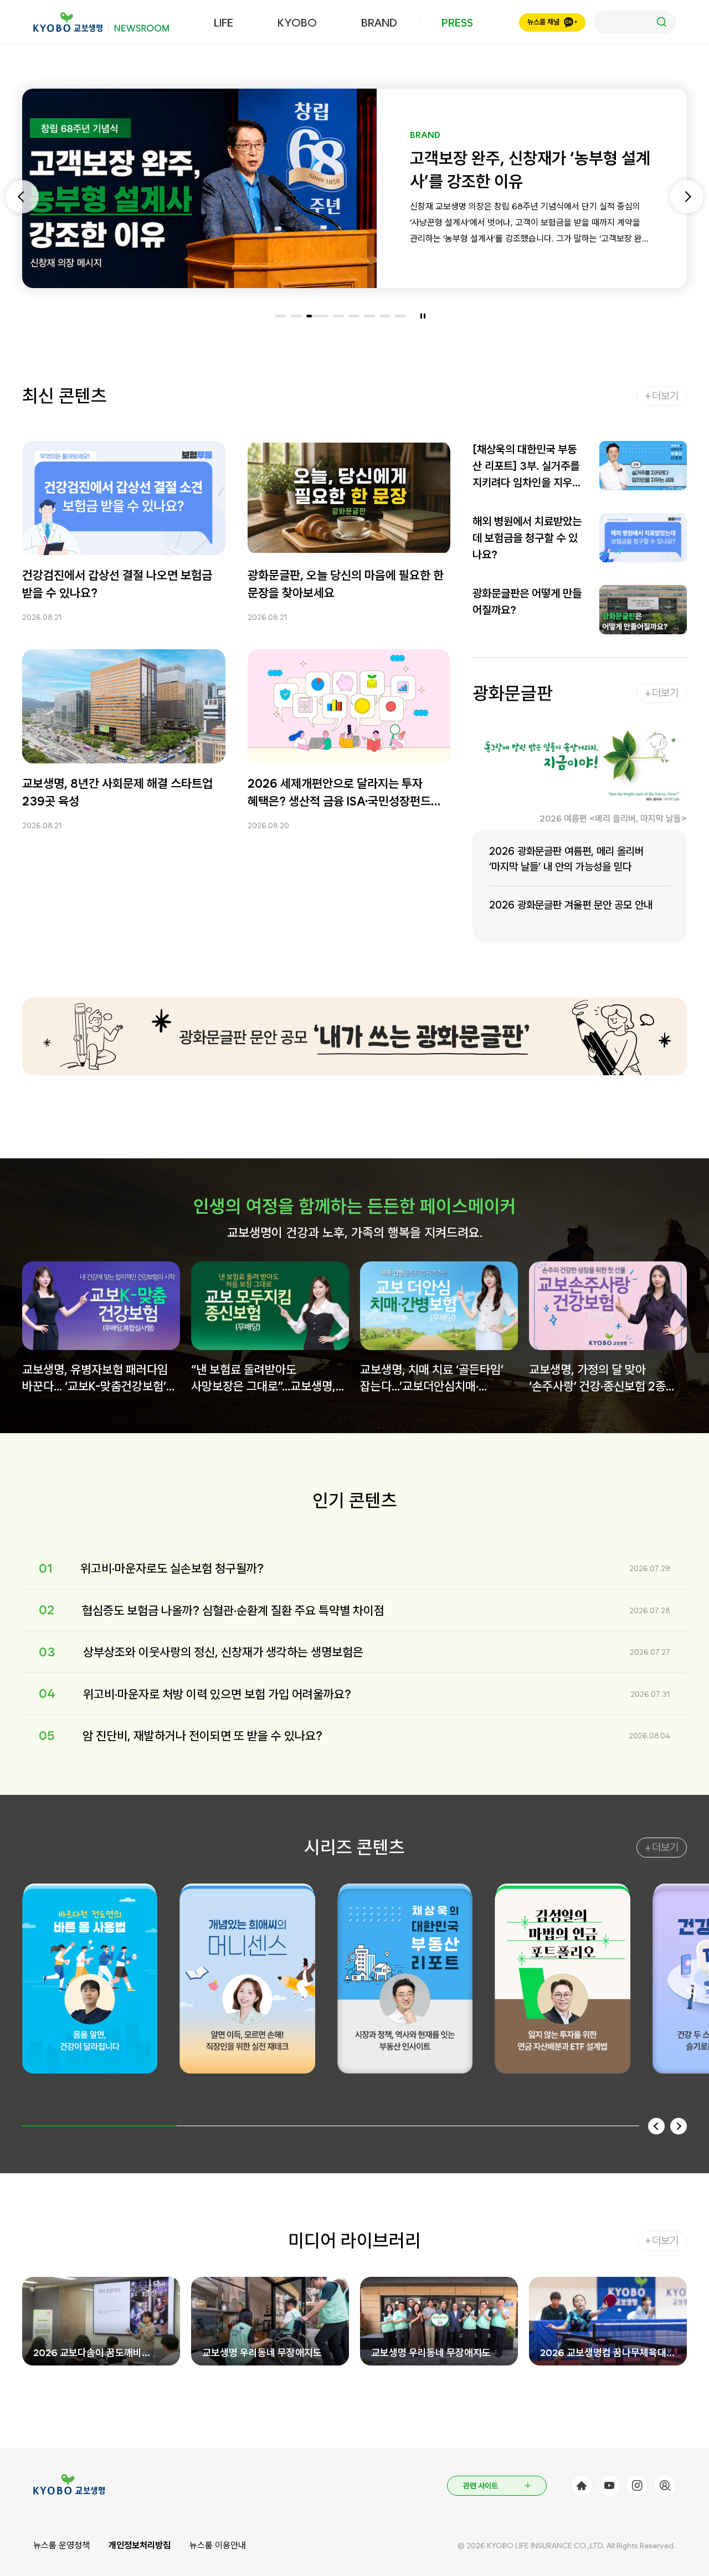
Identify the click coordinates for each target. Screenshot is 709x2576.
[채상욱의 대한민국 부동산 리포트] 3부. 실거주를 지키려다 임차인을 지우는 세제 (527, 467)
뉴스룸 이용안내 (218, 2545)
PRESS (457, 23)
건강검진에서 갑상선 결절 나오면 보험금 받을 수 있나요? (117, 584)
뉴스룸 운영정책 (61, 2545)
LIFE (224, 23)
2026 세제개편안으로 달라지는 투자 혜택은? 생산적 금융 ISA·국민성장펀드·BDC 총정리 (339, 793)
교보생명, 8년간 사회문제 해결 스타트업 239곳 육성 (117, 792)
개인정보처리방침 (140, 2545)
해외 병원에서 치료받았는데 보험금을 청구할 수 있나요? (527, 538)
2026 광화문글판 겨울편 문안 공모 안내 (571, 905)
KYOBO (297, 23)
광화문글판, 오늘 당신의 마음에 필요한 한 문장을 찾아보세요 (346, 584)
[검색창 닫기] (635, 22)
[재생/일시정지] (423, 316)
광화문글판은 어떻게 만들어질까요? (527, 602)
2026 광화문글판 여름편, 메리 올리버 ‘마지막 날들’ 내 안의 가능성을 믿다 (566, 859)
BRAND (379, 23)
